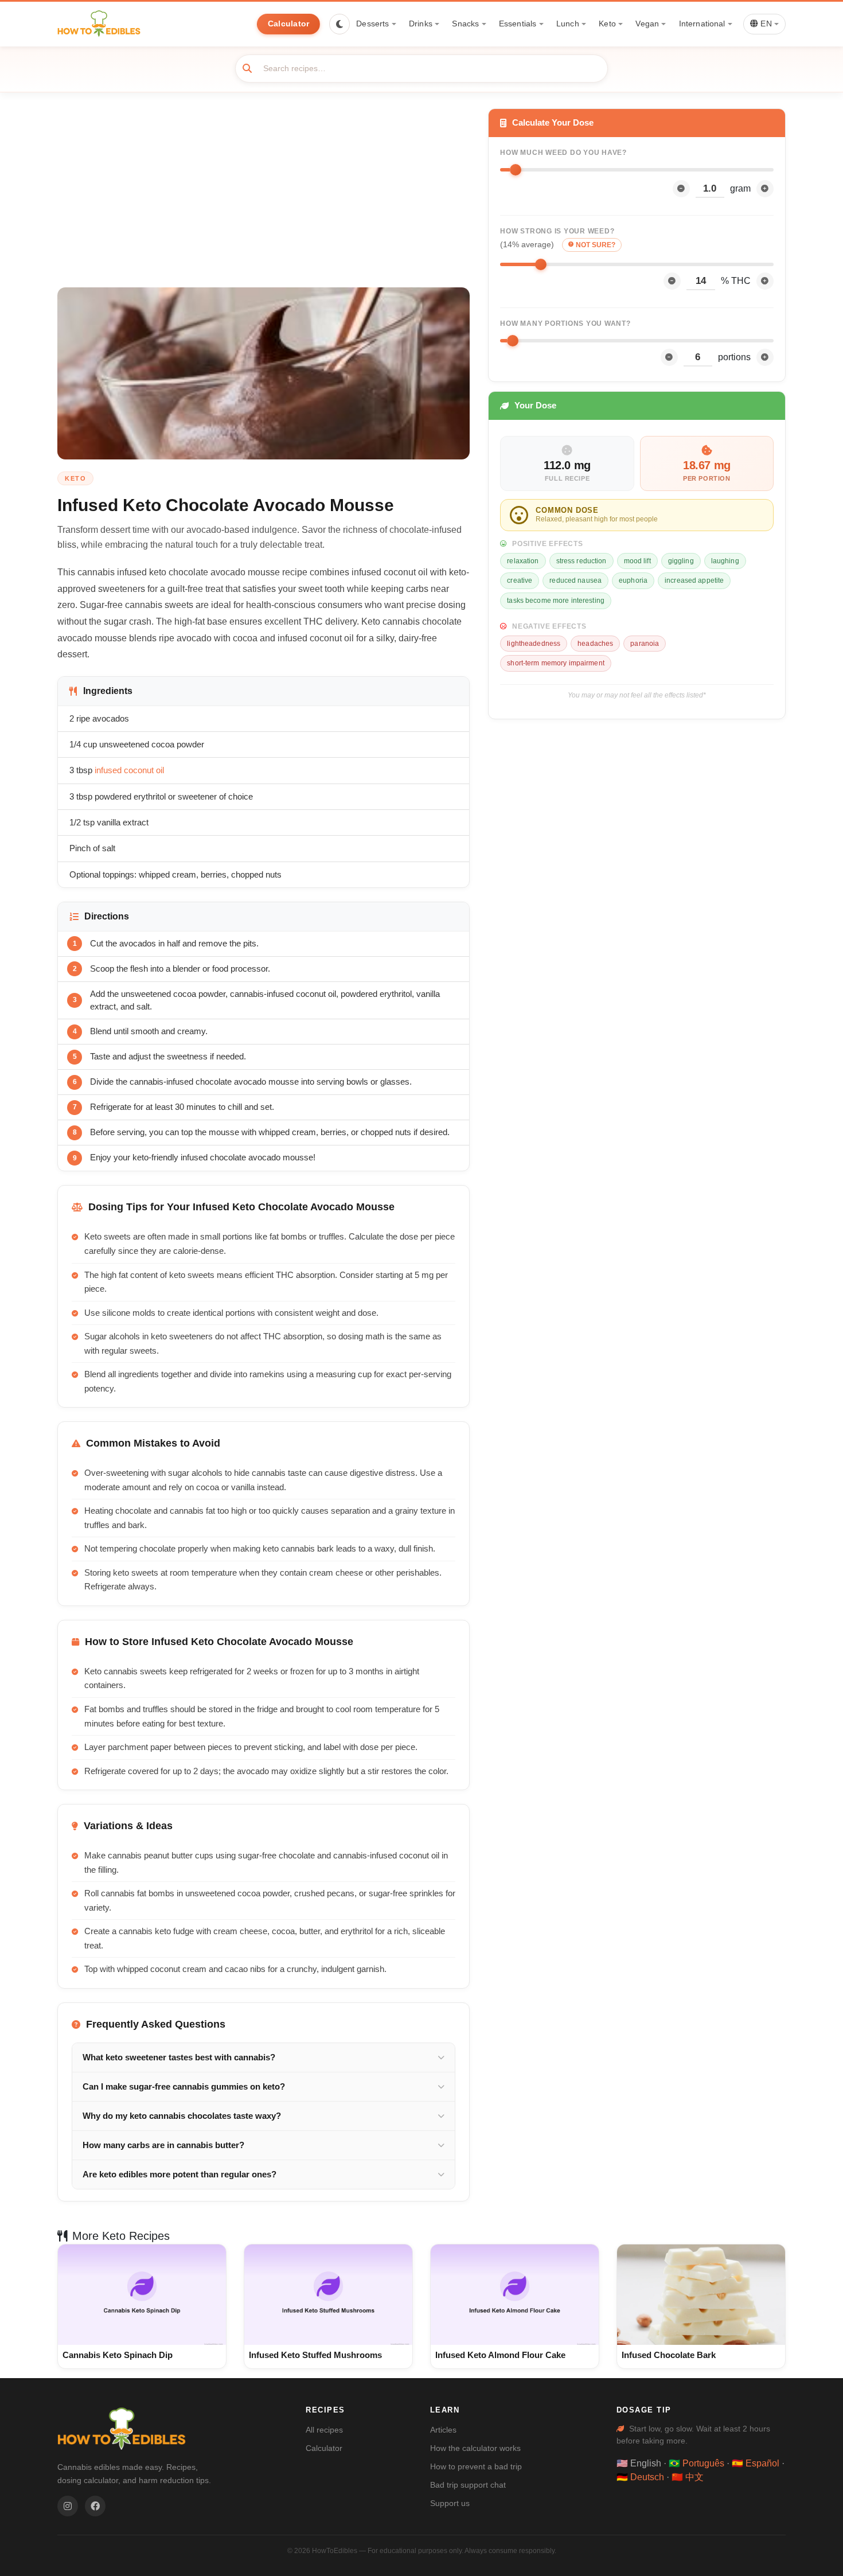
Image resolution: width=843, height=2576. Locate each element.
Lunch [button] (568, 24)
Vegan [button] (647, 24)
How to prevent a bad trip (476, 2466)
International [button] (702, 24)
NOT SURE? (596, 245)
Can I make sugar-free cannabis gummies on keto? (184, 2087)
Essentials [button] (518, 24)
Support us (450, 2503)
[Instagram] (68, 2506)
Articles (443, 2430)
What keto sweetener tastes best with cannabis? (179, 2057)
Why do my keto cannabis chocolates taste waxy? (182, 2116)
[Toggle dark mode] (339, 24)
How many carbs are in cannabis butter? (163, 2145)
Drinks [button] (421, 24)
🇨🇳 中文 (688, 2477)
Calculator (289, 24)
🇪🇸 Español (756, 2463)
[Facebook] (95, 2506)
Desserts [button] (372, 24)
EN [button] (765, 24)
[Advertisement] (264, 198)
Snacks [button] (465, 24)
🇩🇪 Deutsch (640, 2477)
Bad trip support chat (468, 2485)
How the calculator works (475, 2448)
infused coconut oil (129, 770)
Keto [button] (607, 24)
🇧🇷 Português (696, 2463)
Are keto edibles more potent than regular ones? (179, 2174)
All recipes (324, 2430)
